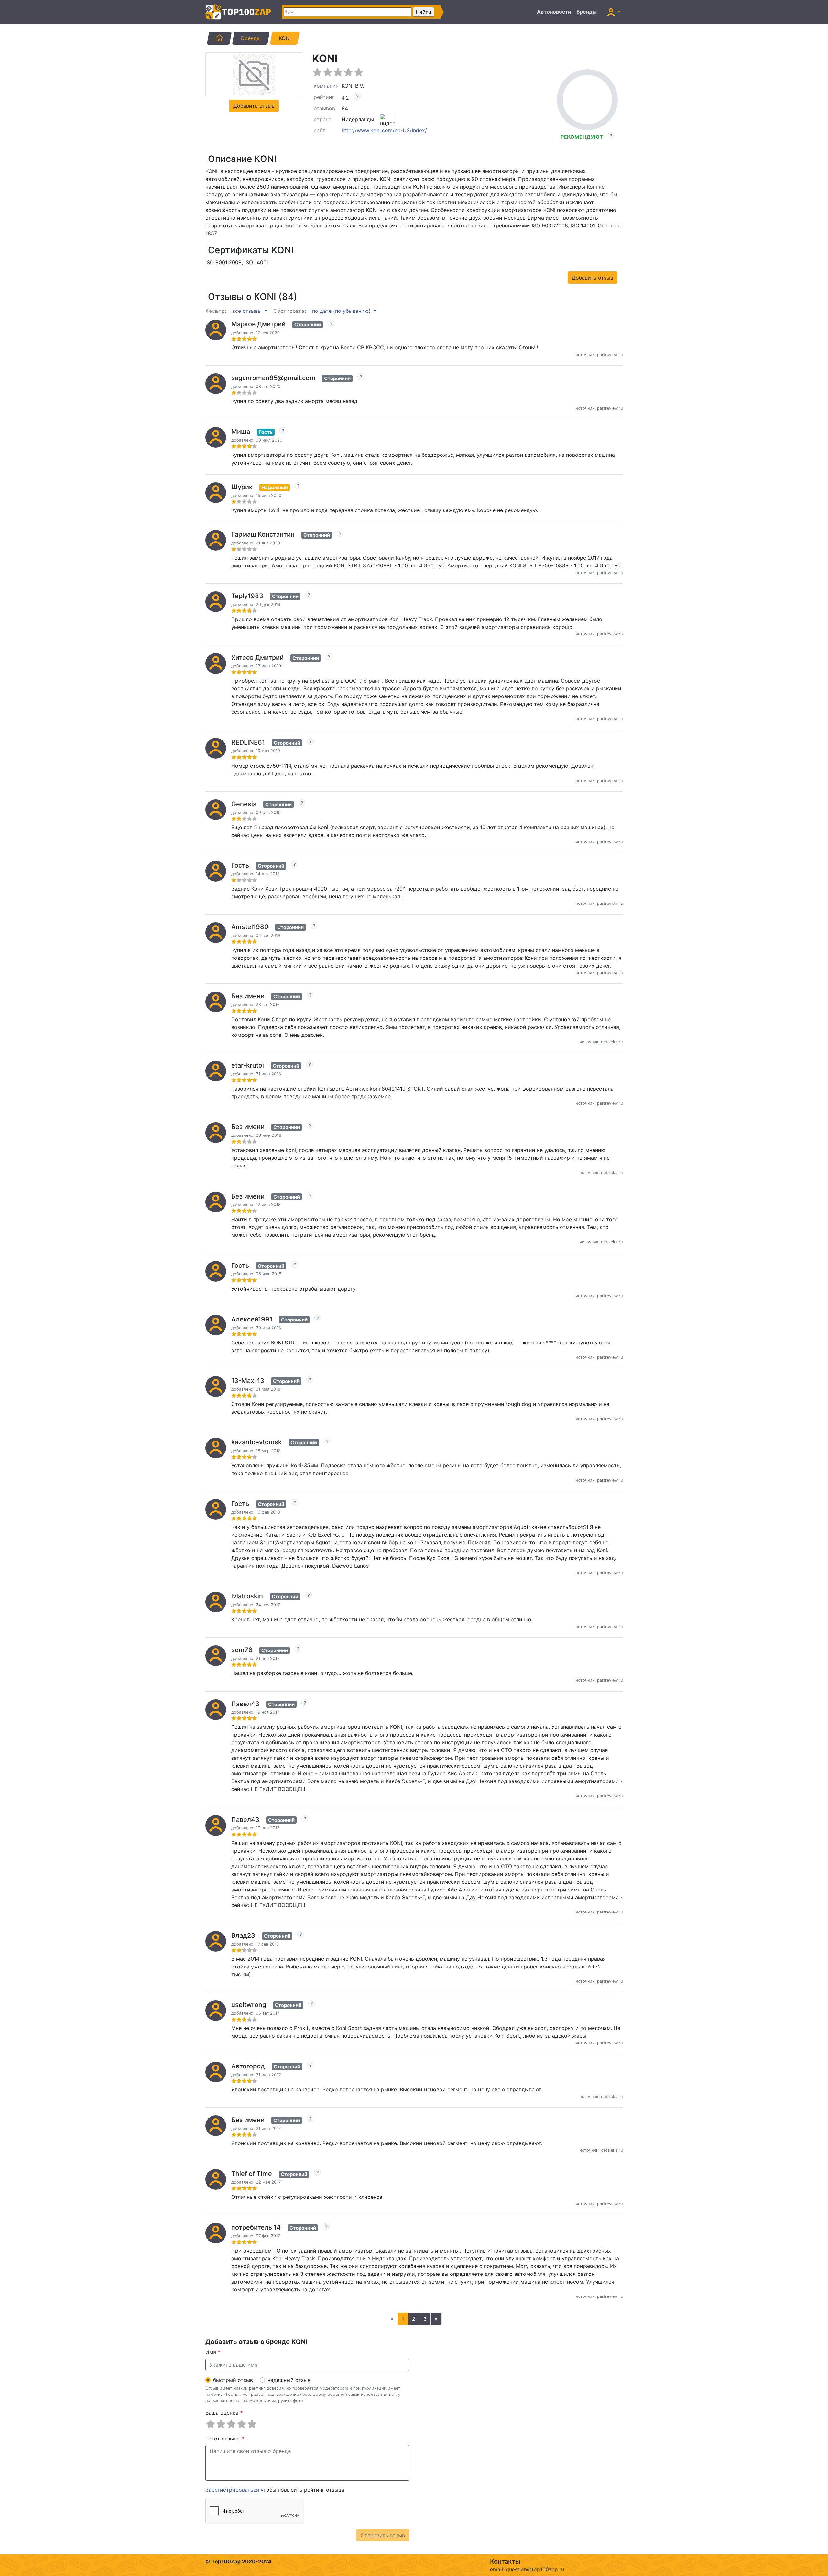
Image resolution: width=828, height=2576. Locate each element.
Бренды (587, 12)
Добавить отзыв (254, 106)
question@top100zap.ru (535, 2569)
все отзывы (248, 311)
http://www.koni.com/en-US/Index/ (384, 130)
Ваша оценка (224, 2413)
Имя (213, 2352)
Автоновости (554, 12)
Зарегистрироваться (232, 2490)
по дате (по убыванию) (342, 311)
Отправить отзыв (383, 2535)
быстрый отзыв (233, 2380)
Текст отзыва (225, 2439)
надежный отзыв (289, 2380)
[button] (614, 12)
